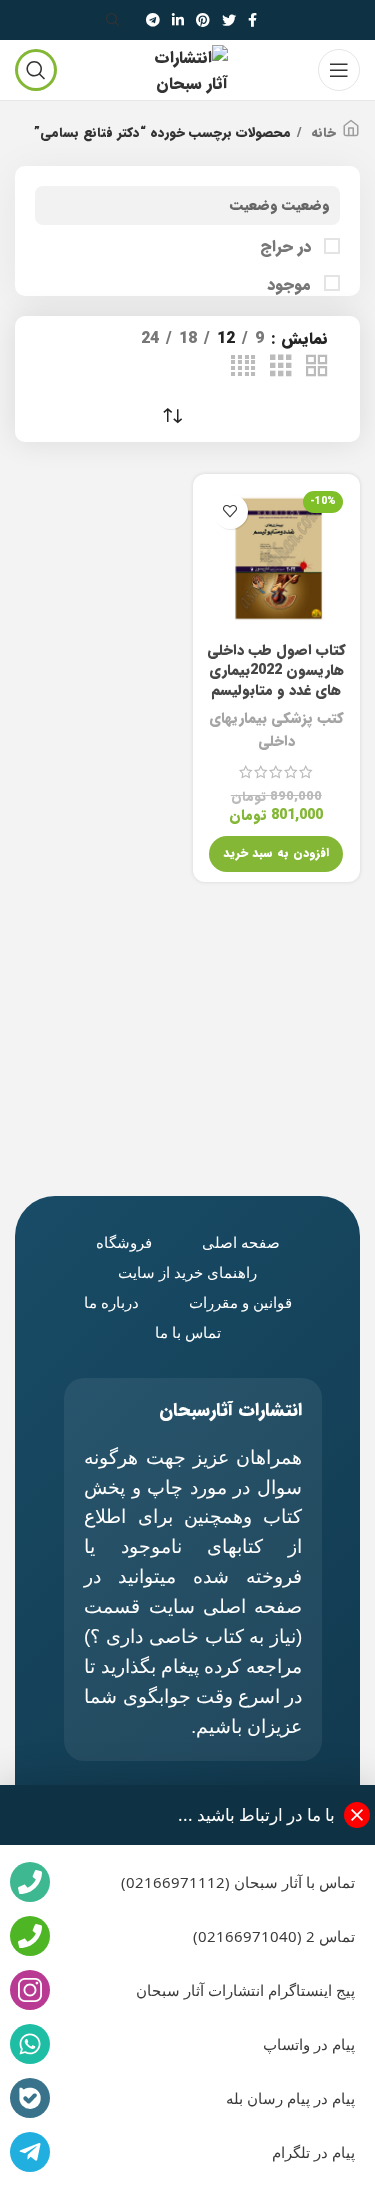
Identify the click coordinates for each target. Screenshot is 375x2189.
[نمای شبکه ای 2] (317, 367)
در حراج (288, 247)
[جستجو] (116, 20)
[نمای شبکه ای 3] (281, 367)
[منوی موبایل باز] (339, 70)
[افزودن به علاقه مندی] (230, 511)
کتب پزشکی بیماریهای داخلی (276, 730)
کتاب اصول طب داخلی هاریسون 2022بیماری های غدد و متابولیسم (276, 670)
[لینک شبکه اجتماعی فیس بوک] (252, 20)
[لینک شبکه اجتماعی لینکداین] (178, 20)
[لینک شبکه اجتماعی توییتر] (229, 20)
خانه (321, 133)
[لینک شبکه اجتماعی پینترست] (203, 20)
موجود (291, 285)
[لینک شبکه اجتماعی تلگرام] (153, 20)
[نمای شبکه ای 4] (243, 367)
